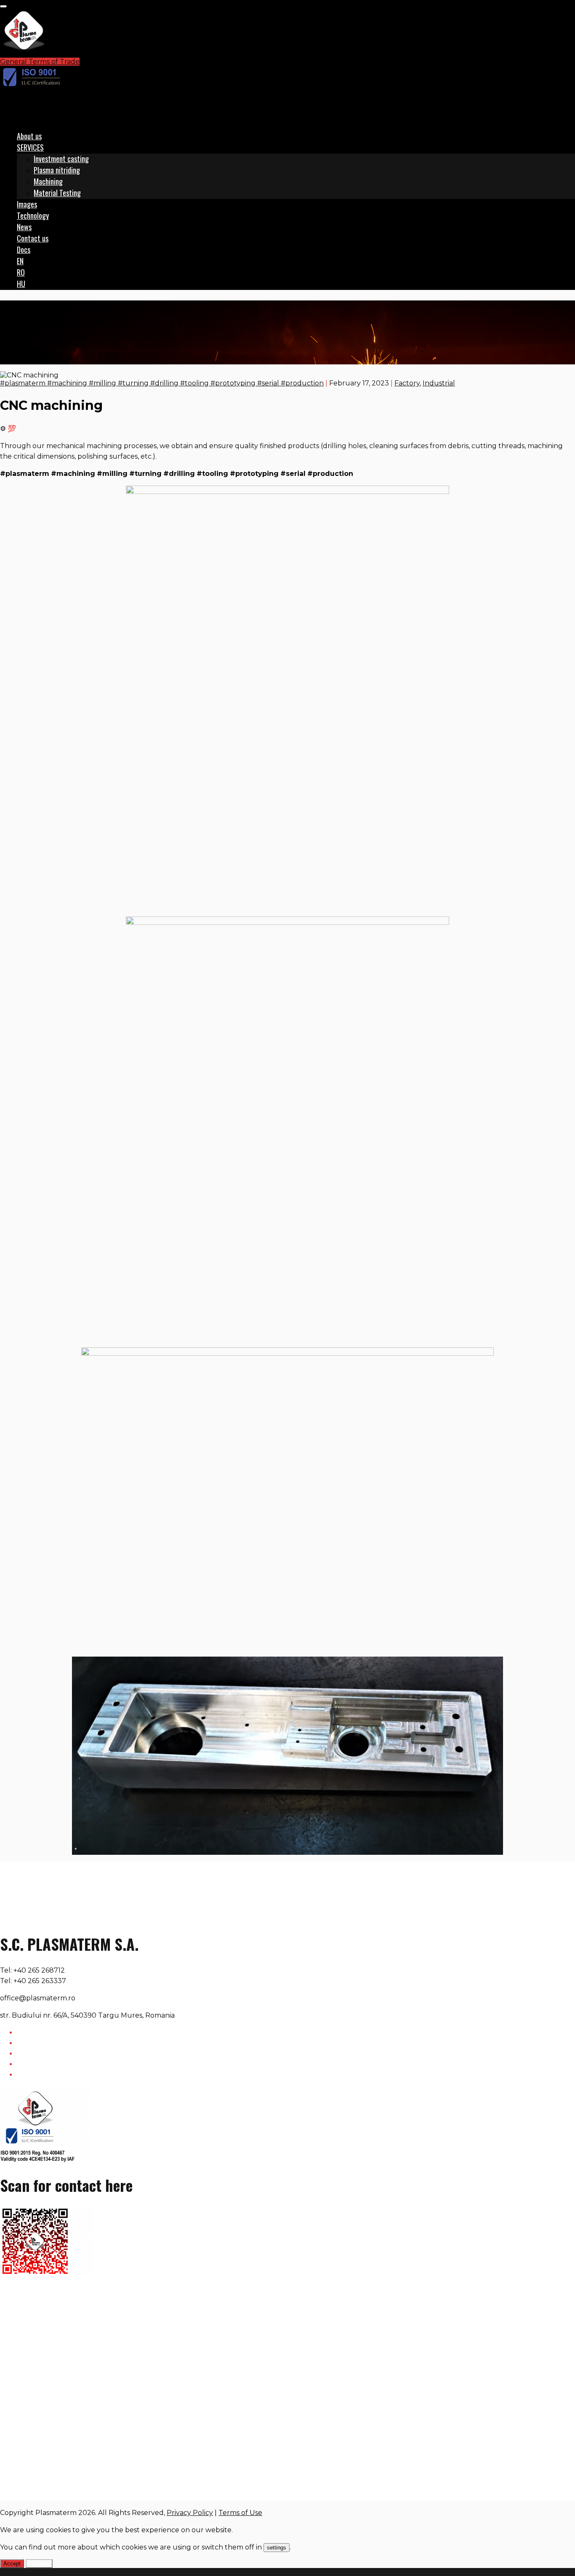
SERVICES (30, 147)
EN (20, 261)
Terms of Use (240, 2513)
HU (21, 284)
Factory (30, 349)
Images (27, 204)
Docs (24, 250)
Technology (33, 215)
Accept (12, 2564)
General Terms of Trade (40, 62)
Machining (48, 181)
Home (27, 338)
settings (277, 2548)
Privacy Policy (190, 2513)
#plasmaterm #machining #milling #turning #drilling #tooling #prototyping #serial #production (162, 383)
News (24, 227)
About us (29, 136)
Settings (39, 2564)
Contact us (33, 238)
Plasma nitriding (57, 170)
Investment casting (61, 159)
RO (21, 272)
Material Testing (57, 193)
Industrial (439, 383)
